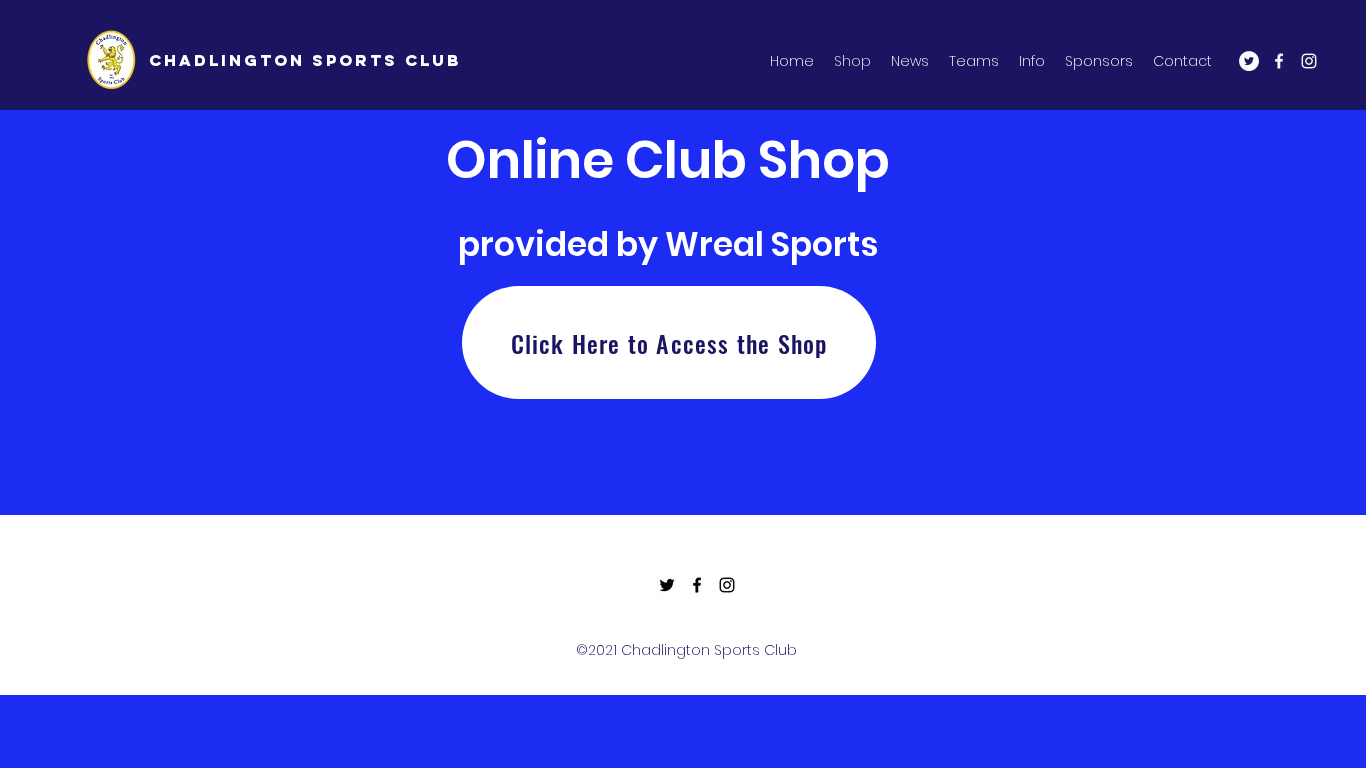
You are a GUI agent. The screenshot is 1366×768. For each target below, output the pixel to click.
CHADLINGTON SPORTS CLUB (305, 60)
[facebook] (1279, 61)
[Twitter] (1249, 61)
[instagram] (1309, 61)
